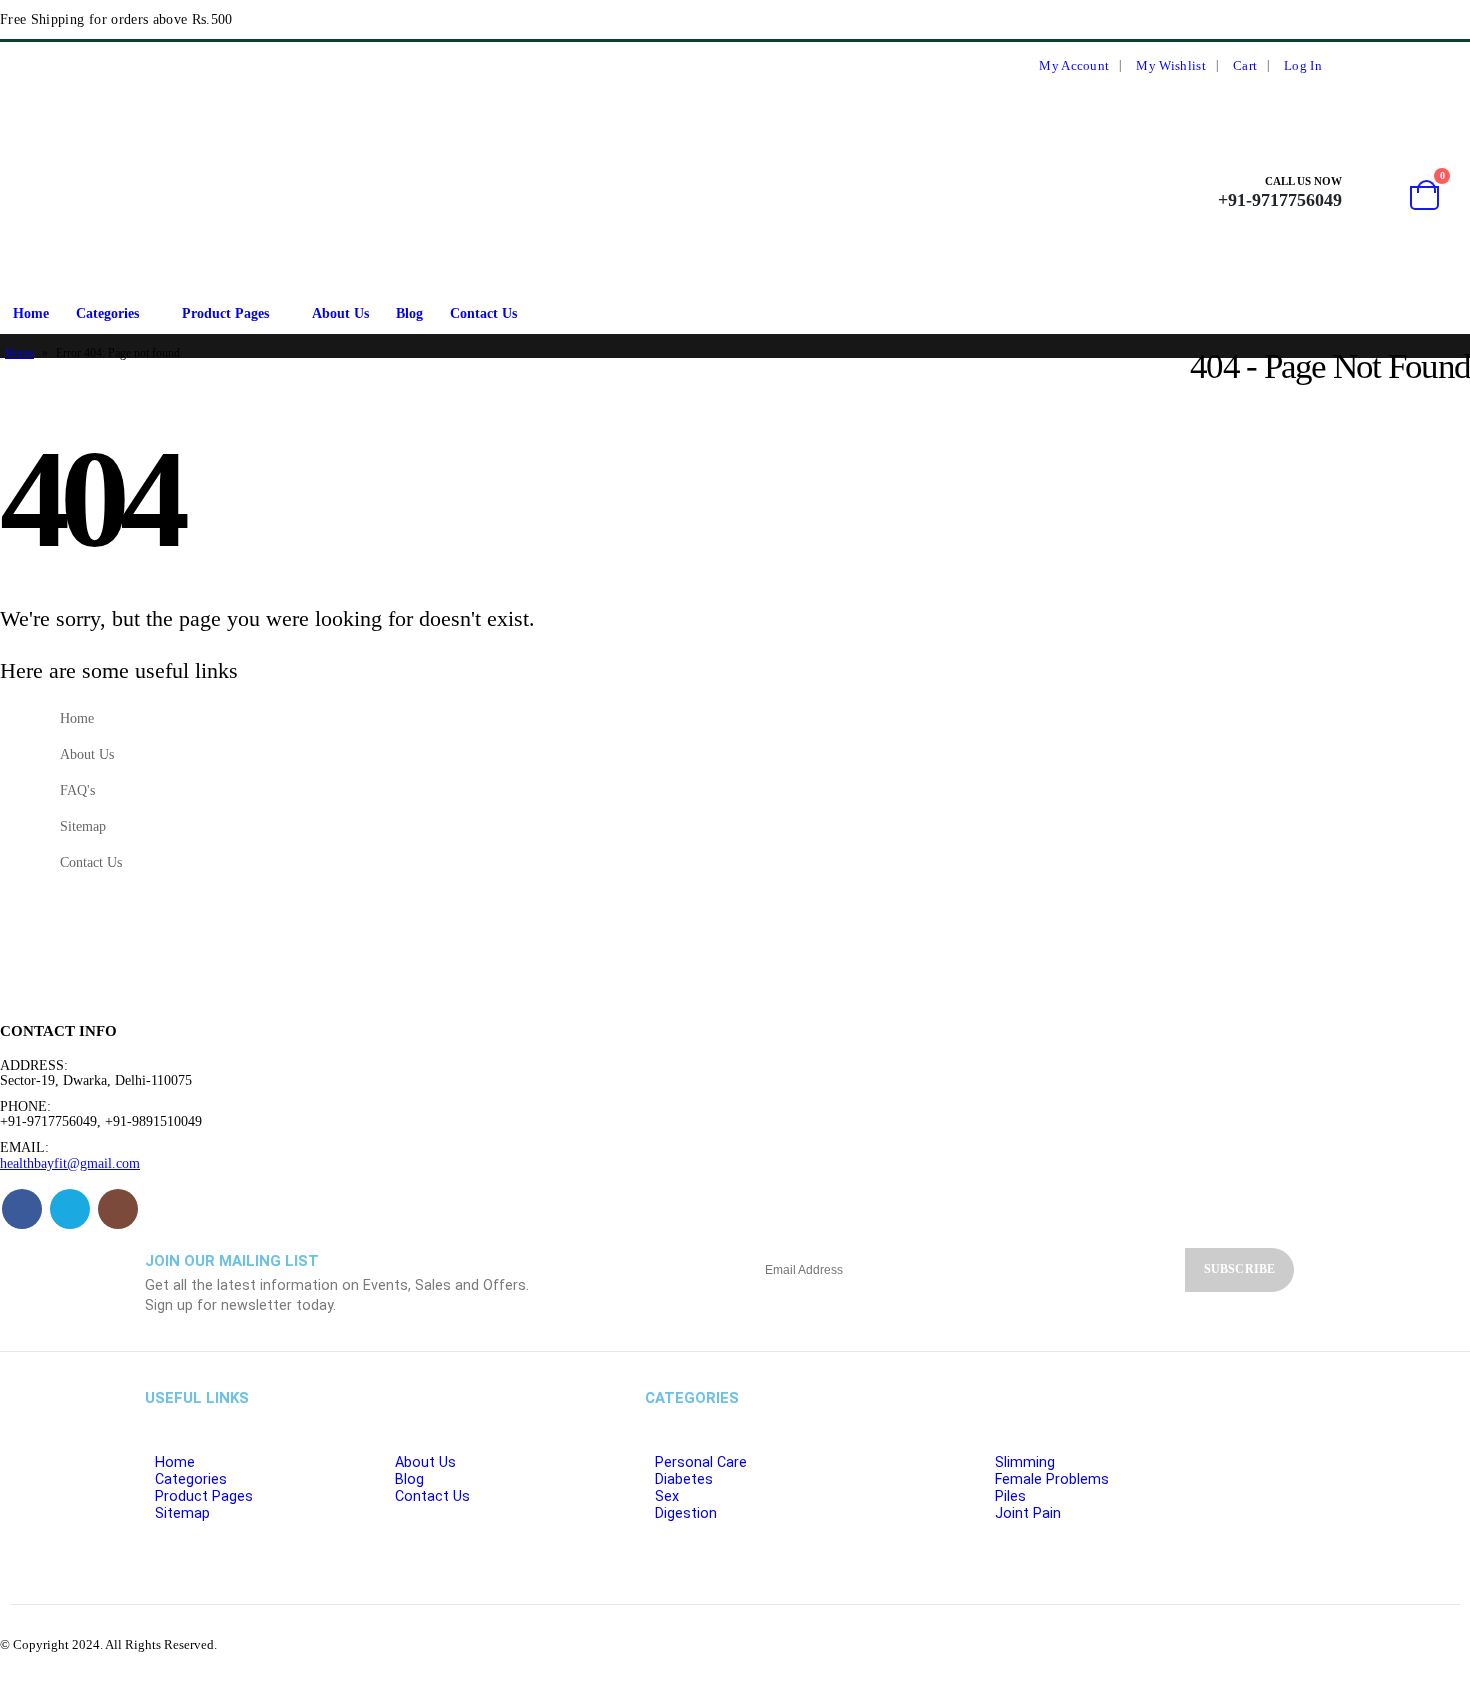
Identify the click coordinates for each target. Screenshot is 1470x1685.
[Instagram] (1450, 66)
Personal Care (701, 1462)
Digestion (686, 1513)
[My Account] (1370, 191)
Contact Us (483, 313)
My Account (1074, 66)
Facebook (22, 1209)
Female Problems (1052, 1479)
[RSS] (1413, 66)
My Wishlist (1170, 66)
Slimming (1025, 1462)
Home (31, 313)
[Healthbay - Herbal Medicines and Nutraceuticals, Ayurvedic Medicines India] (50, 192)
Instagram (118, 1209)
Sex (667, 1496)
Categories (107, 313)
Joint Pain (1028, 1513)
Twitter (70, 1209)
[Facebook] (1377, 66)
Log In (1303, 66)
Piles (1010, 1496)
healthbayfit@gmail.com (70, 1163)
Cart (1245, 66)
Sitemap (83, 826)
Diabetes (684, 1479)
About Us (340, 313)
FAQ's (77, 790)
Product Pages (225, 313)
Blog (409, 313)
